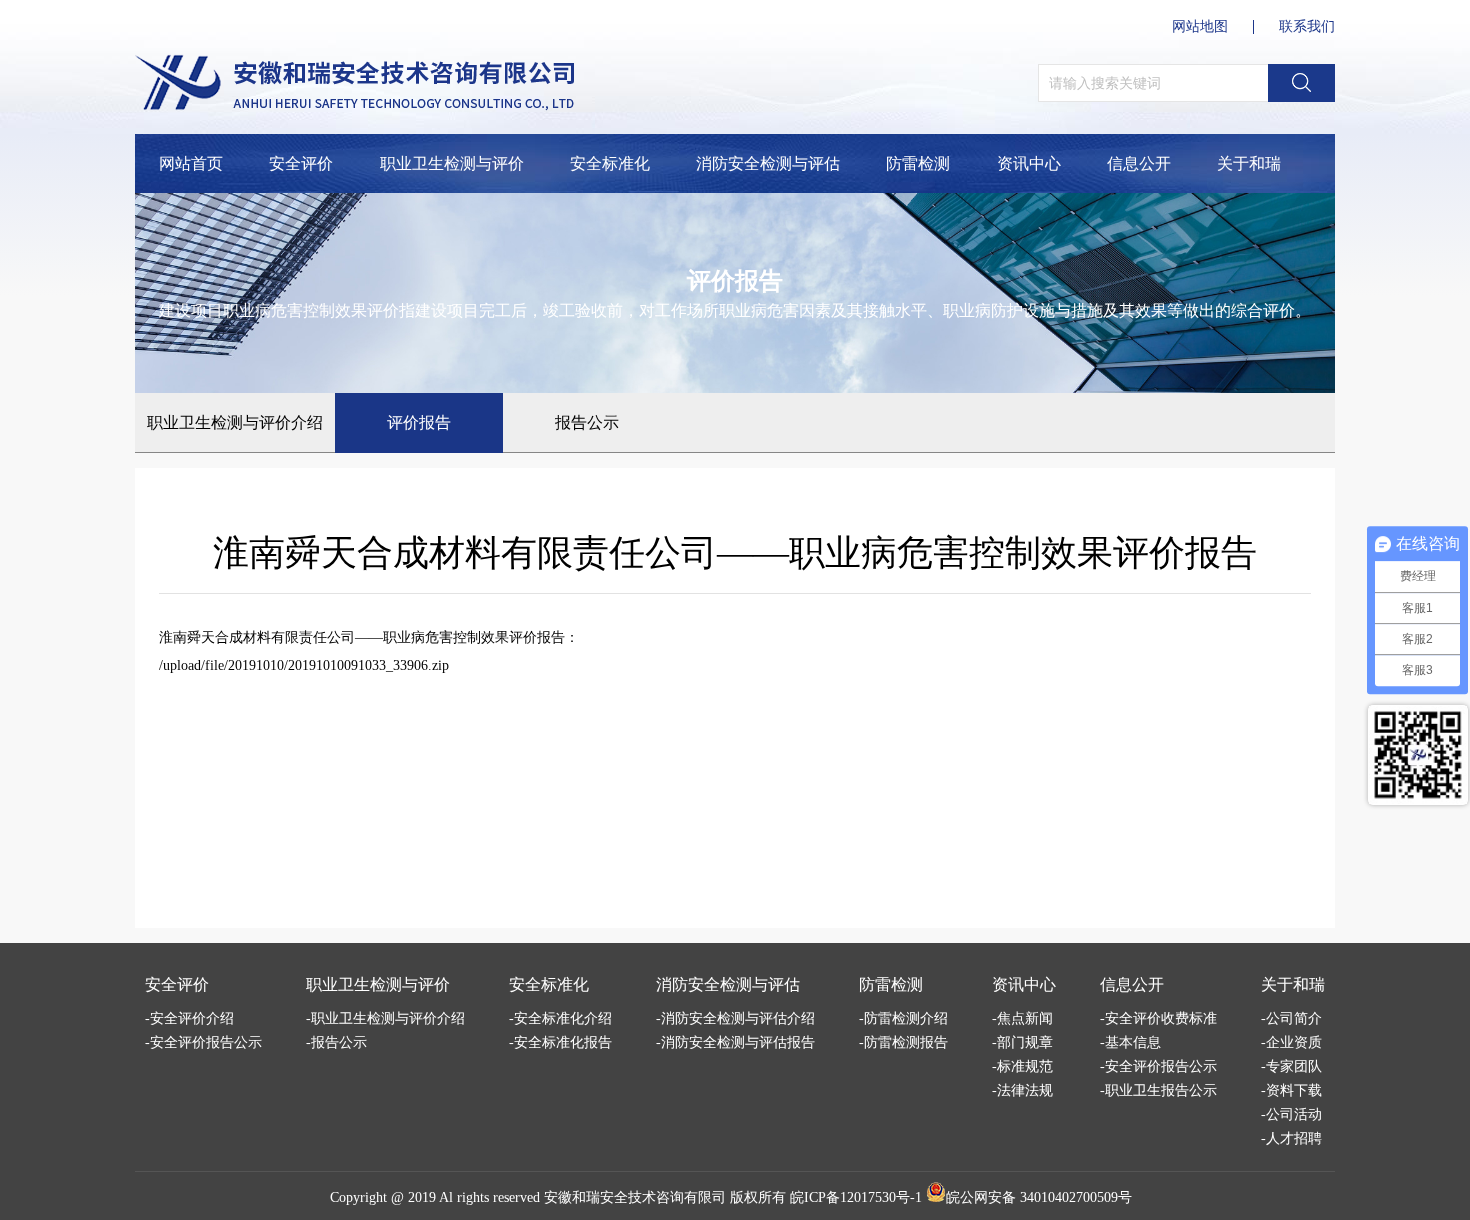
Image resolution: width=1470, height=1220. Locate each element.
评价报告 (419, 422)
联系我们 (1307, 27)
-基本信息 (1130, 1042)
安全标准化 (610, 163)
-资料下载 (1291, 1090)
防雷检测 (918, 163)
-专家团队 (1291, 1066)
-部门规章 (1022, 1042)
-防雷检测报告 (903, 1042)
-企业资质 (1291, 1042)
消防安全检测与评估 (768, 163)
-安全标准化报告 (560, 1042)
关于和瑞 (1249, 163)
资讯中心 (1029, 163)
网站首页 (191, 163)
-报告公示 (336, 1042)
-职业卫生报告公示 (1158, 1090)
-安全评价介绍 (189, 1018)
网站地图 (1200, 27)
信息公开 (1139, 163)
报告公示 (587, 422)
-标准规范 (1022, 1066)
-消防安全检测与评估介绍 (735, 1018)
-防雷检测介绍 (903, 1018)
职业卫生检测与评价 (452, 163)
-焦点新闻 (1022, 1018)
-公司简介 (1291, 1018)
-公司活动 (1291, 1114)
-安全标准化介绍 (560, 1018)
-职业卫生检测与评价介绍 (385, 1018)
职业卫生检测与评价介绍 (235, 422)
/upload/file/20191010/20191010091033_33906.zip (304, 665)
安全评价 (301, 163)
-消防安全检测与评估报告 (735, 1042)
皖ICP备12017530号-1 (856, 1197)
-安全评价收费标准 (1158, 1018)
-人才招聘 (1291, 1138)
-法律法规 (1022, 1090)
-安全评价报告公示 (203, 1042)
